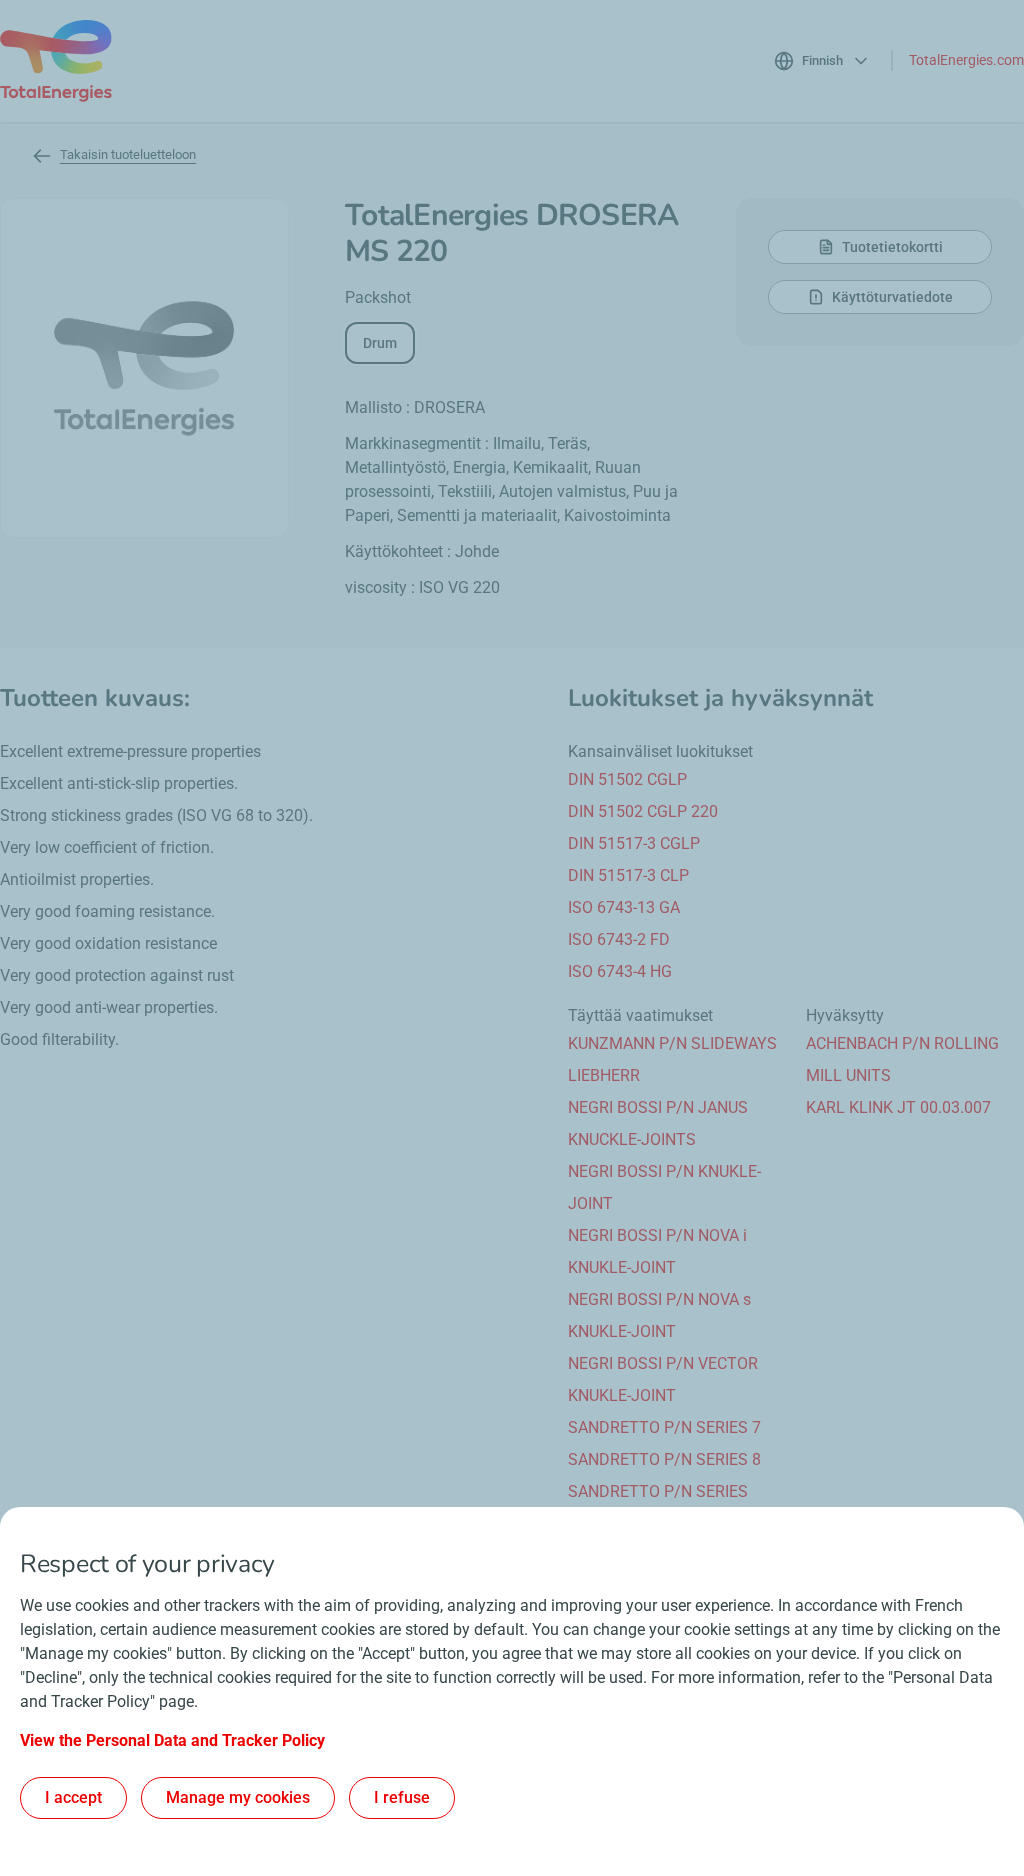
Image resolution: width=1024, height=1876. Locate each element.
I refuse (402, 1797)
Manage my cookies (238, 1797)
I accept (73, 1797)
